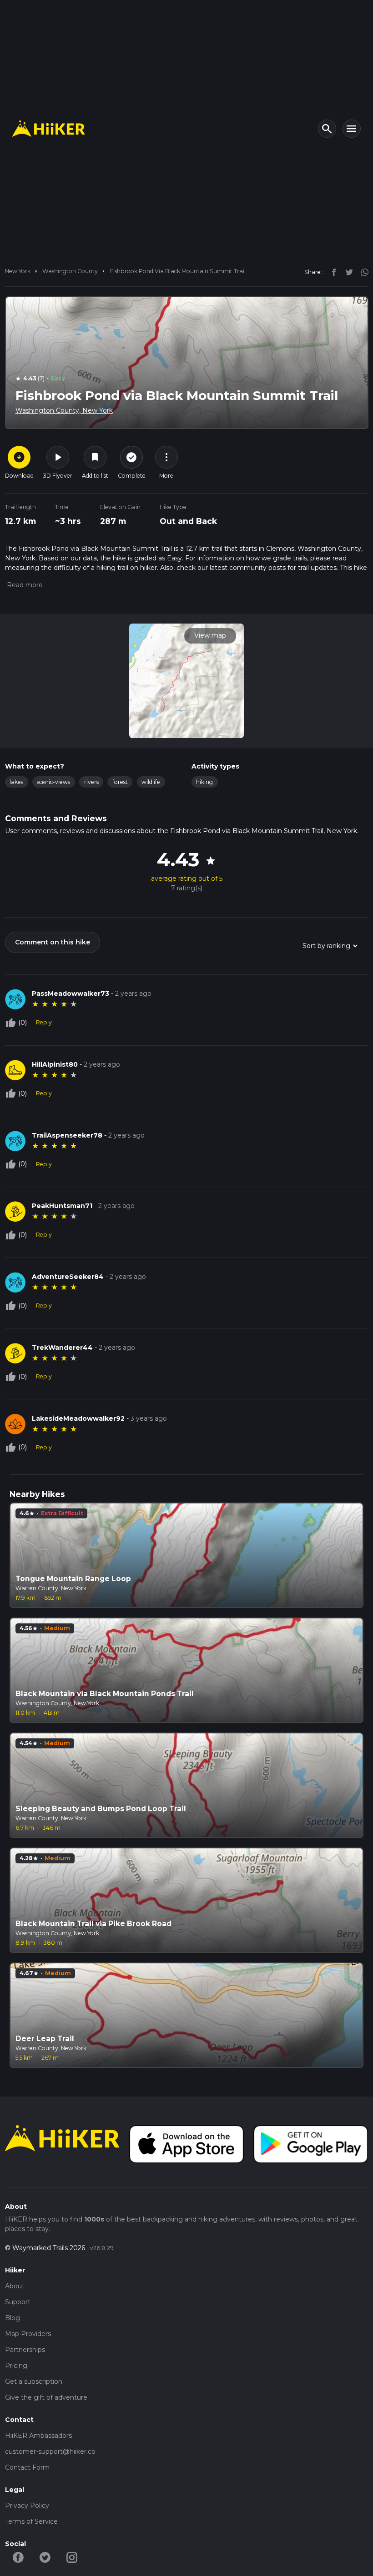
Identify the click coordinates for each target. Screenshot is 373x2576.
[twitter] (347, 272)
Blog (13, 2318)
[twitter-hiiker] (45, 2556)
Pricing (16, 2366)
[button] (24, 585)
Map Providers (28, 2334)
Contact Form (27, 2467)
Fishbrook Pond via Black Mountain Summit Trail (178, 271)
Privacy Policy (27, 2506)
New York (18, 271)
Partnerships (25, 2350)
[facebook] (332, 272)
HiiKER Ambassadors (38, 2436)
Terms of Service (31, 2521)
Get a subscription (34, 2381)
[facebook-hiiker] (18, 2556)
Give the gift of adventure (46, 2397)
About (15, 2286)
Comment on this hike (53, 942)
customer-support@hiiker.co (50, 2451)
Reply (44, 1022)
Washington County (70, 271)
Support (18, 2302)
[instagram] (362, 272)
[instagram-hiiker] (72, 2556)
